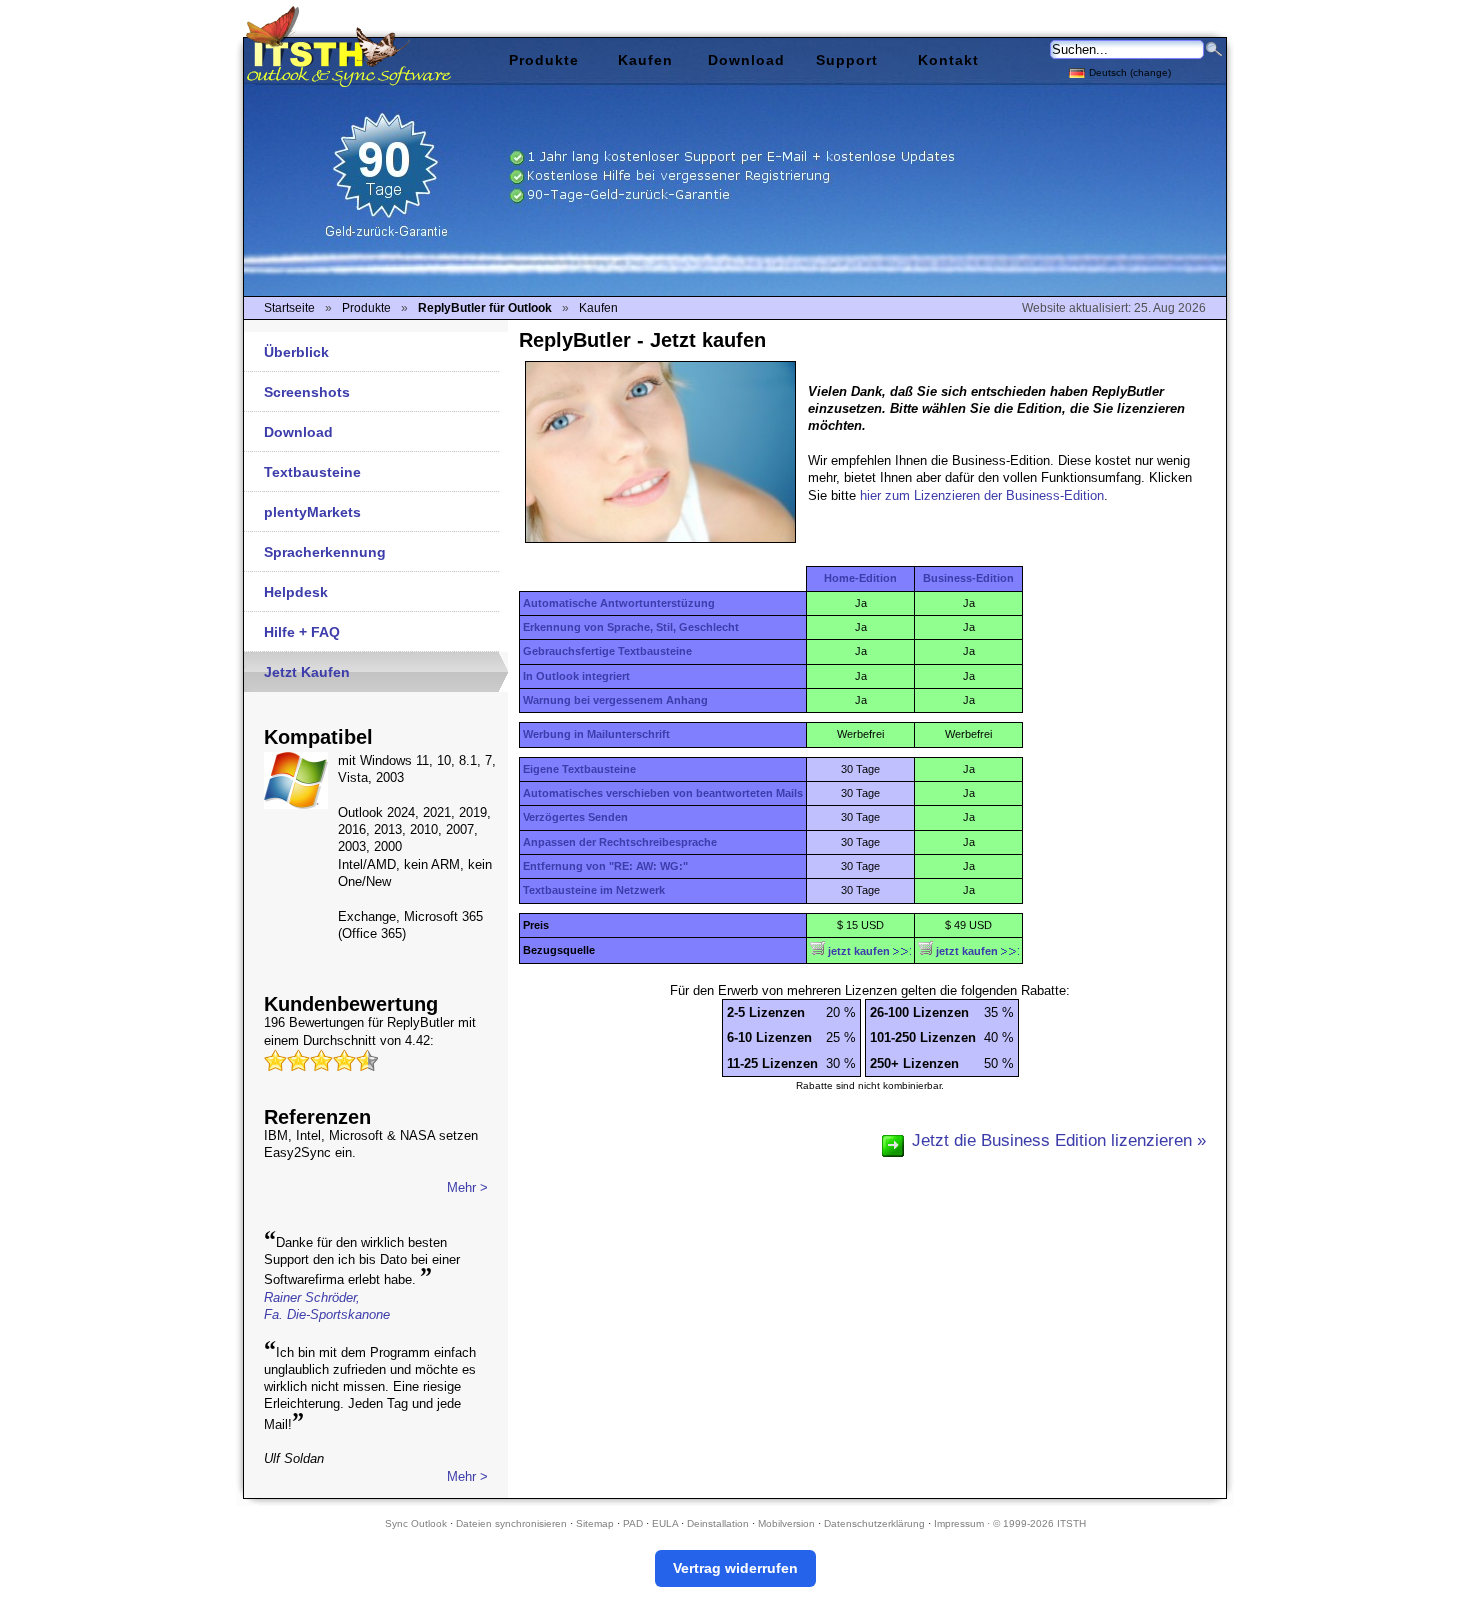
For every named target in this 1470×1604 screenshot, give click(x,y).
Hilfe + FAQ (302, 632)
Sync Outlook (416, 1523)
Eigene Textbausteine (579, 769)
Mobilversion (786, 1523)
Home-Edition (860, 578)
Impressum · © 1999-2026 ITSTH (1010, 1523)
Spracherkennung (325, 552)
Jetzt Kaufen (307, 672)
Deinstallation (718, 1523)
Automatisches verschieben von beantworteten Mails (663, 793)
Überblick (296, 352)
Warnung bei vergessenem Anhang (615, 700)
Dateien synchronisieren (511, 1523)
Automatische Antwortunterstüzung (619, 603)
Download (298, 432)
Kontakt (948, 60)
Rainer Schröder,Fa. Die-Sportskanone (327, 1306)
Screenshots (307, 392)
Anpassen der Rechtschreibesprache (620, 842)
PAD (633, 1523)
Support (847, 60)
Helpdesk (296, 592)
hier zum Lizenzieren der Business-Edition (982, 495)
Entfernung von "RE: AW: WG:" (605, 866)
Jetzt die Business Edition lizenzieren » (1059, 1140)
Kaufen (645, 60)
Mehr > (467, 1187)
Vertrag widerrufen (735, 1568)
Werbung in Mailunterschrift (596, 734)
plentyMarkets (312, 512)
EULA (665, 1523)
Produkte (544, 60)
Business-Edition (968, 578)
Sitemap (595, 1523)
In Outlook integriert (576, 676)
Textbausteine (312, 472)
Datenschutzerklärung (874, 1523)
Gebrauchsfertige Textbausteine (607, 651)
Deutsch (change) (1130, 72)
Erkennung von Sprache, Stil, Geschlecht (631, 627)
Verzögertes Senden (575, 817)
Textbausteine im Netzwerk (594, 890)
